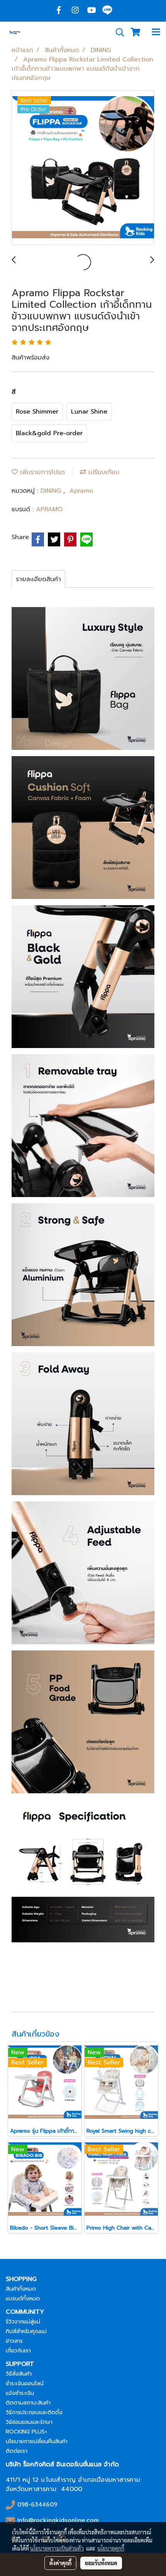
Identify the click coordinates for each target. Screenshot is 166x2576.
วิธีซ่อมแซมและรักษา (29, 2422)
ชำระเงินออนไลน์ (25, 2384)
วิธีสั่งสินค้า (19, 2374)
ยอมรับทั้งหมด (101, 2563)
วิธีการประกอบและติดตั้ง (34, 2412)
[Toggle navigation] (156, 32)
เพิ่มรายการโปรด (41, 472)
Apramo (81, 491)
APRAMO (49, 509)
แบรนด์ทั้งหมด (23, 2299)
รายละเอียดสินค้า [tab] (38, 579)
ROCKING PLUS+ (26, 2432)
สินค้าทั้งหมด (21, 2289)
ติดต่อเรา (17, 2451)
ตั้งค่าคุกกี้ (60, 2563)
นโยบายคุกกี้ (111, 2548)
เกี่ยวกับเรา (18, 2351)
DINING (52, 491)
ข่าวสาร (14, 2341)
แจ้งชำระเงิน (20, 2393)
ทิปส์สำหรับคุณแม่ (26, 2331)
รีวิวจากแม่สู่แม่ (23, 2322)
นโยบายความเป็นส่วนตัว (57, 2548)
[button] (117, 32)
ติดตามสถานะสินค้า (28, 2403)
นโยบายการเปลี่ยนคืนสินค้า (37, 2441)
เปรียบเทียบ (103, 472)
